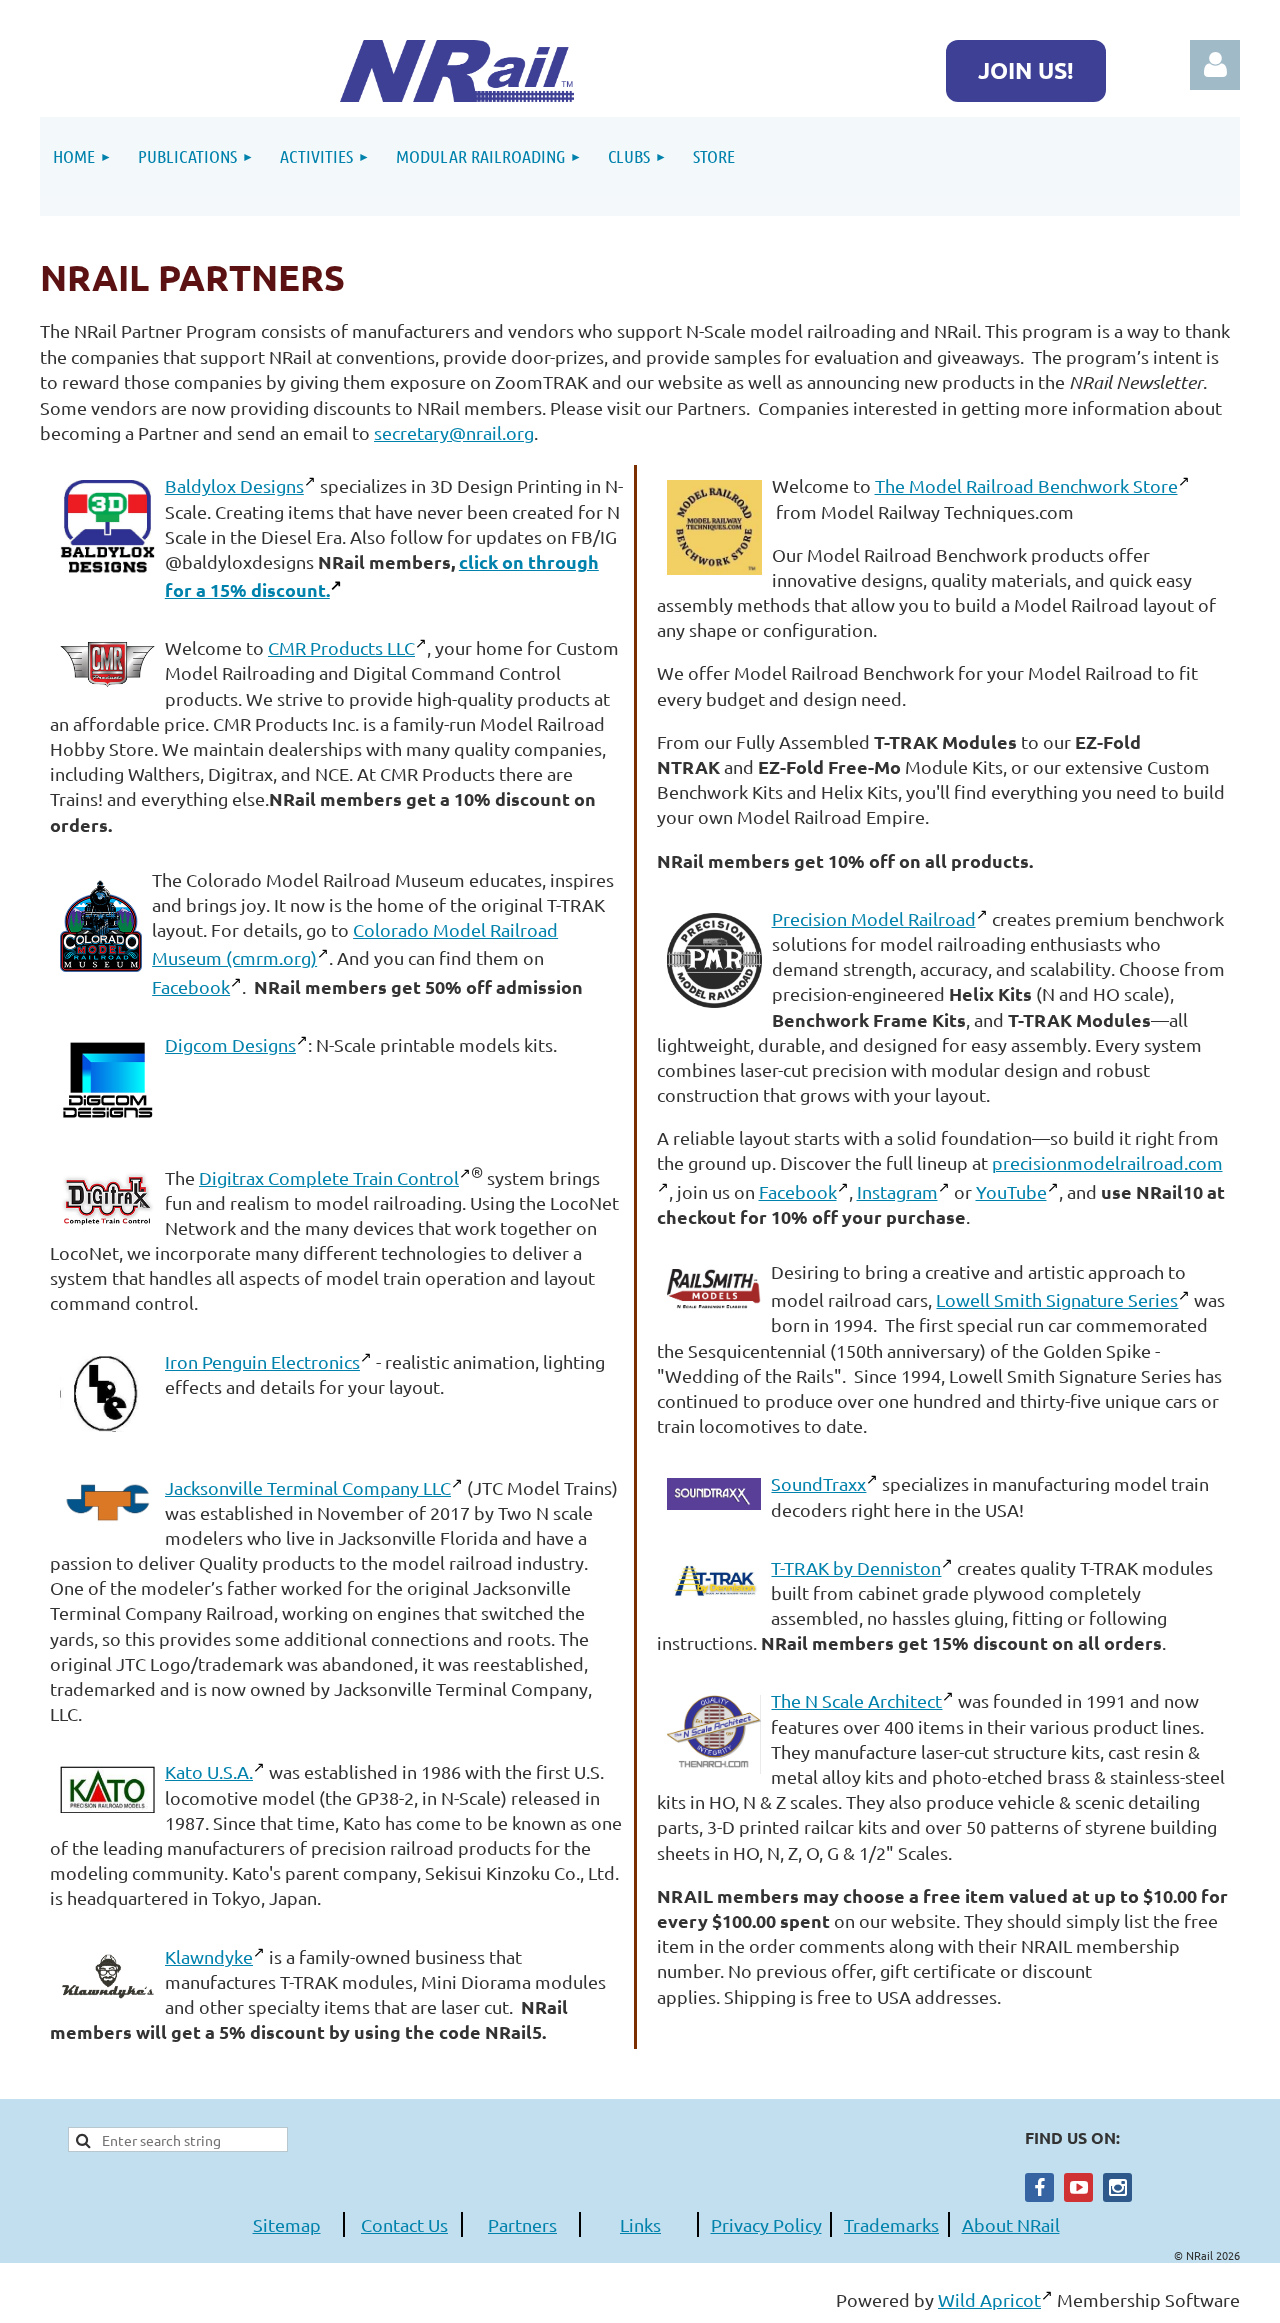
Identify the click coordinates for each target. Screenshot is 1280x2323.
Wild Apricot (989, 2299)
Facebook (191, 986)
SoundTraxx (818, 1483)
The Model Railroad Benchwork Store (1026, 485)
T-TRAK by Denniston (856, 1567)
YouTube (1011, 1191)
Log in (1215, 65)
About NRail (1011, 2224)
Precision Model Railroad (874, 918)
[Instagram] (1117, 2187)
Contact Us (404, 2224)
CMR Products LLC (341, 647)
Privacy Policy (766, 2224)
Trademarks (891, 2224)
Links (640, 2224)
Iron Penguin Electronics (262, 1361)
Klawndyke (209, 1956)
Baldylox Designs (234, 485)
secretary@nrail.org (454, 432)
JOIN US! (1026, 70)
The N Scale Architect (856, 1700)
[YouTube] (1078, 2187)
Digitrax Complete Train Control (329, 1177)
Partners (522, 2224)
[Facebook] (1039, 2187)
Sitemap (287, 2224)
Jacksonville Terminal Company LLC (308, 1487)
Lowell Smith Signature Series (1057, 1299)
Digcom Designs (230, 1044)
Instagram (897, 1191)
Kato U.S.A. (209, 1771)
